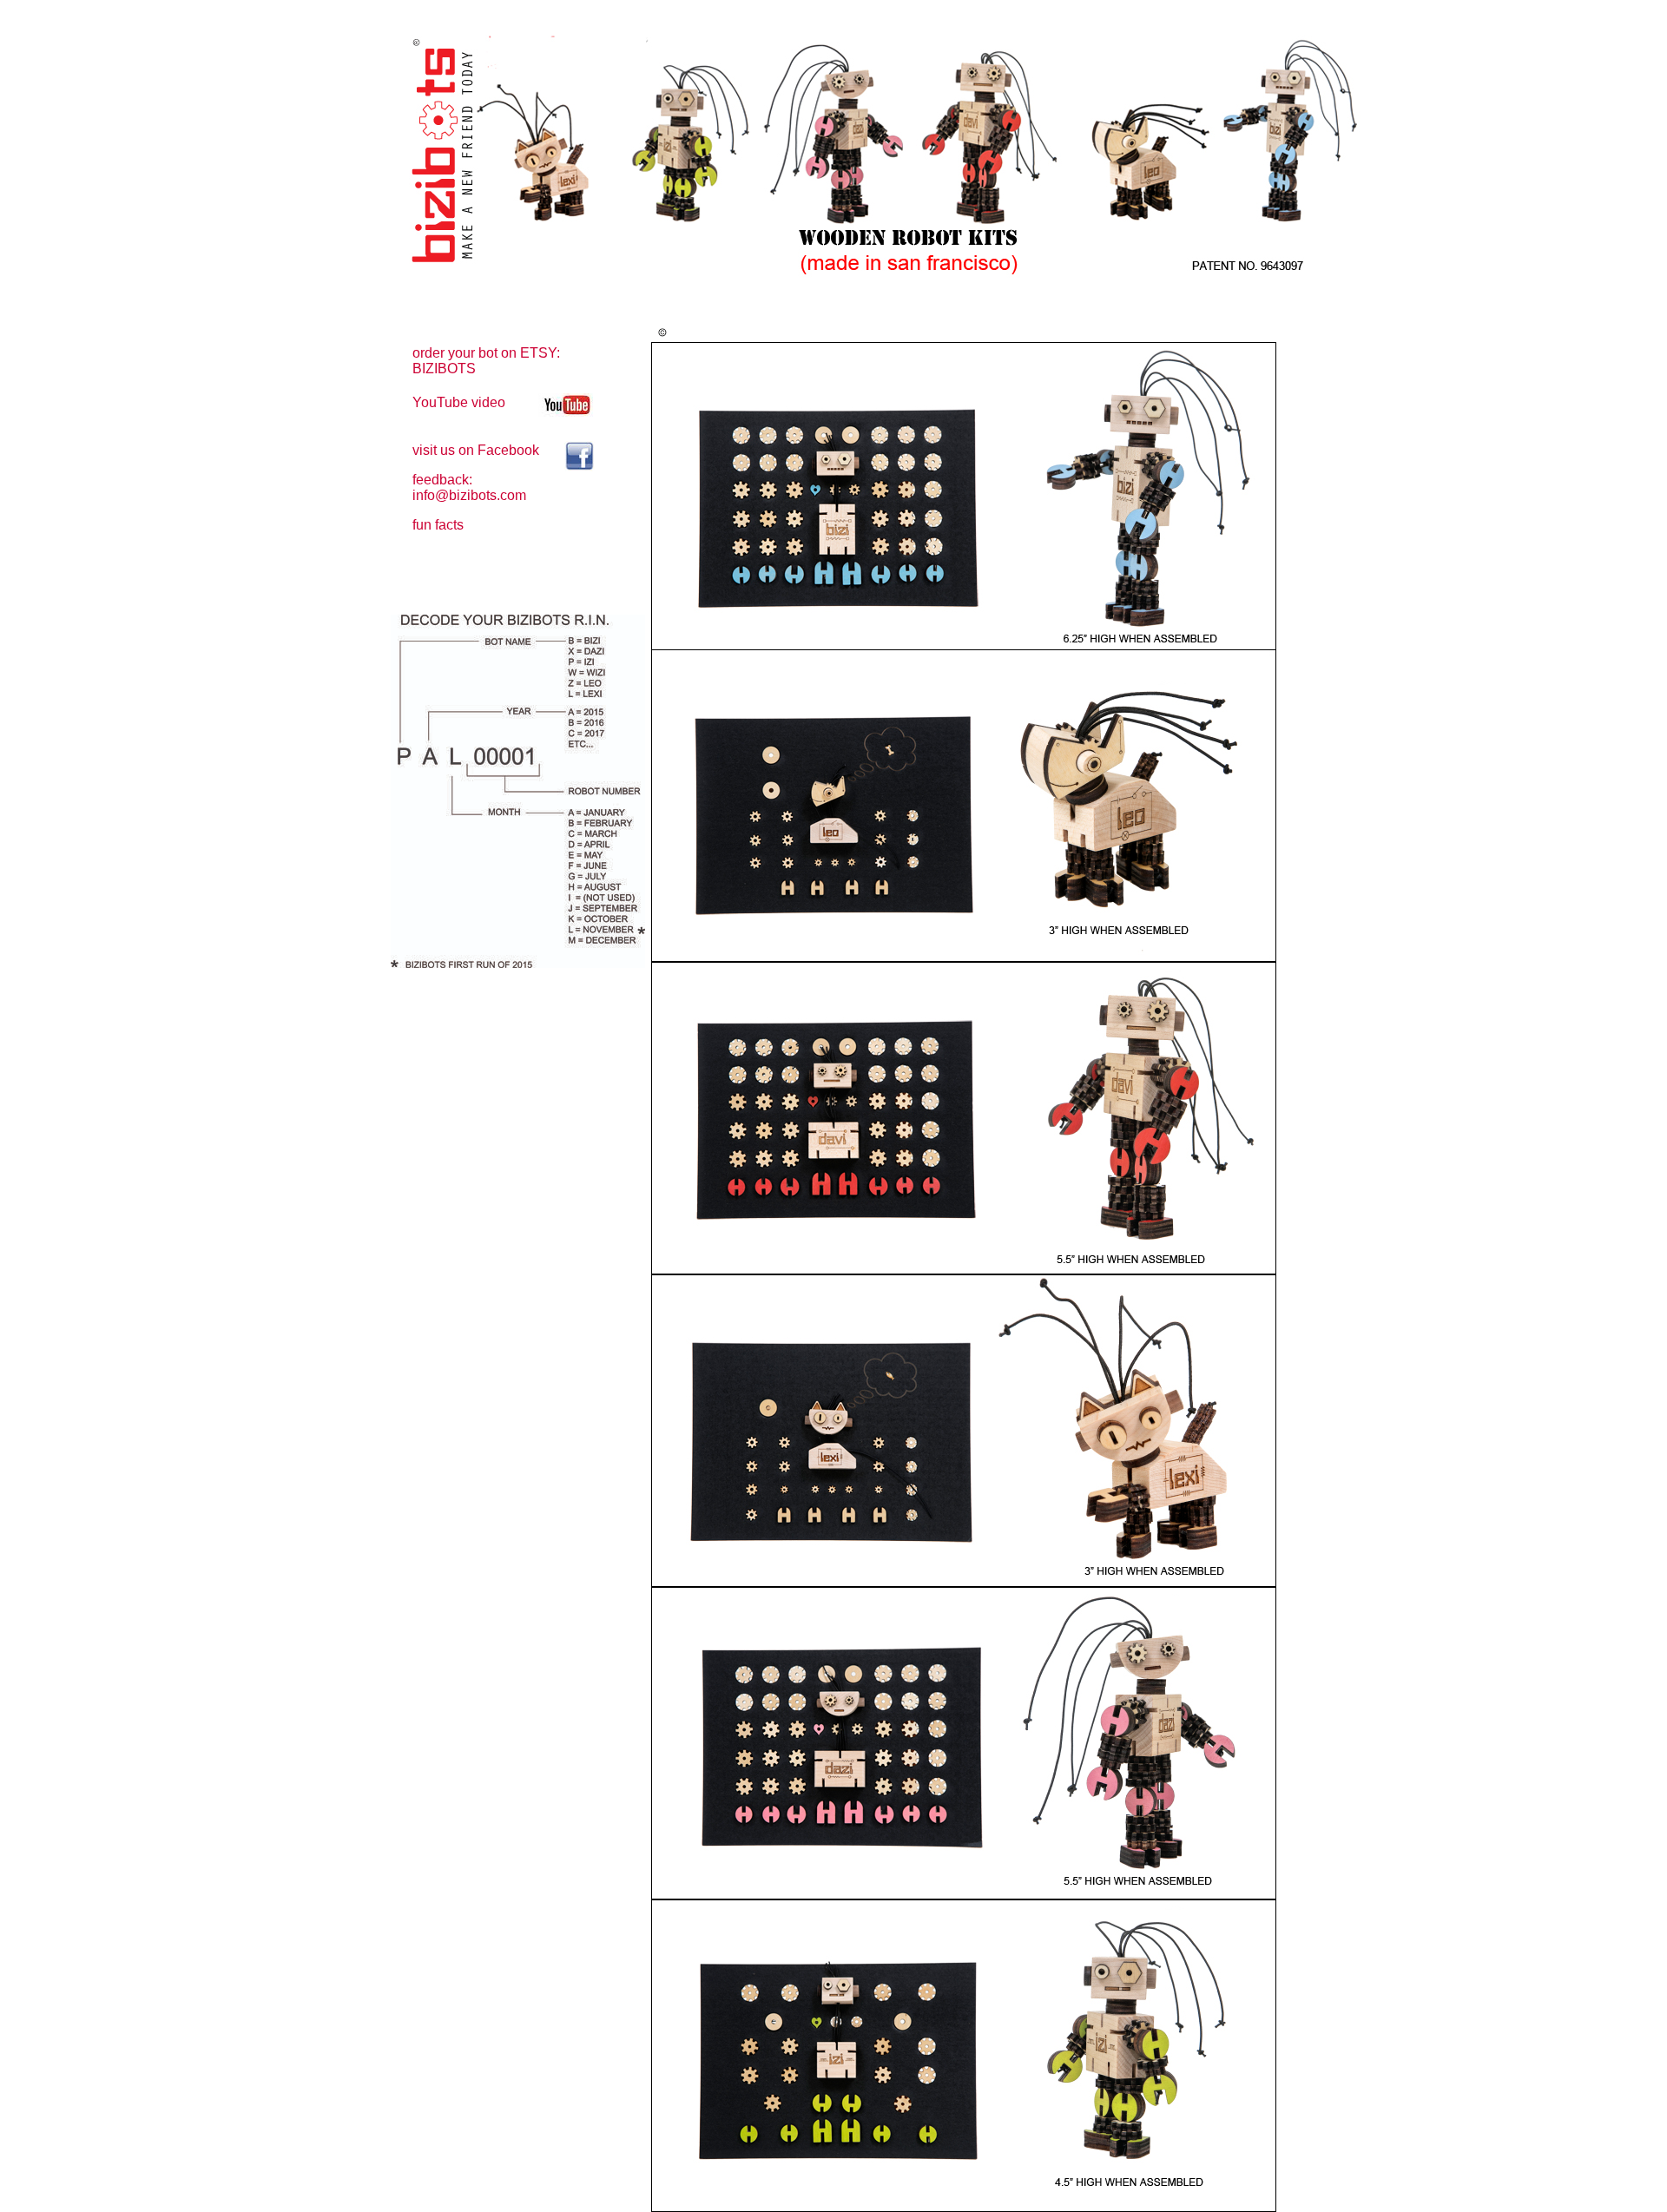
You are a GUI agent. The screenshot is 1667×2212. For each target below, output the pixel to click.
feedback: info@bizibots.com (469, 487)
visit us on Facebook (476, 450)
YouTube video (459, 402)
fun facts (438, 525)
